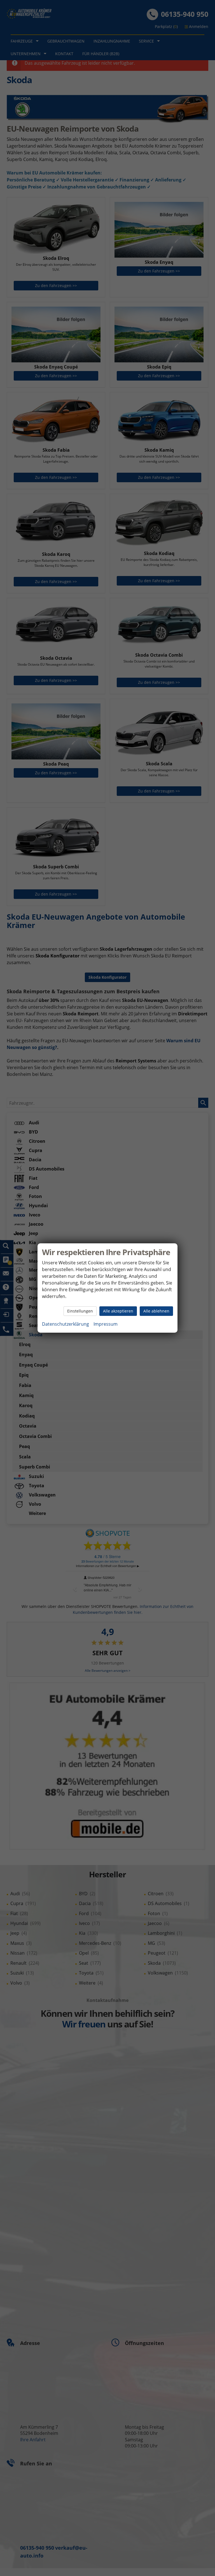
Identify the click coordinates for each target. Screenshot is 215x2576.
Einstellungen (80, 1311)
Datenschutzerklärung (66, 1324)
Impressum (106, 1324)
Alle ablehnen (156, 1311)
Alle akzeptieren (118, 1311)
